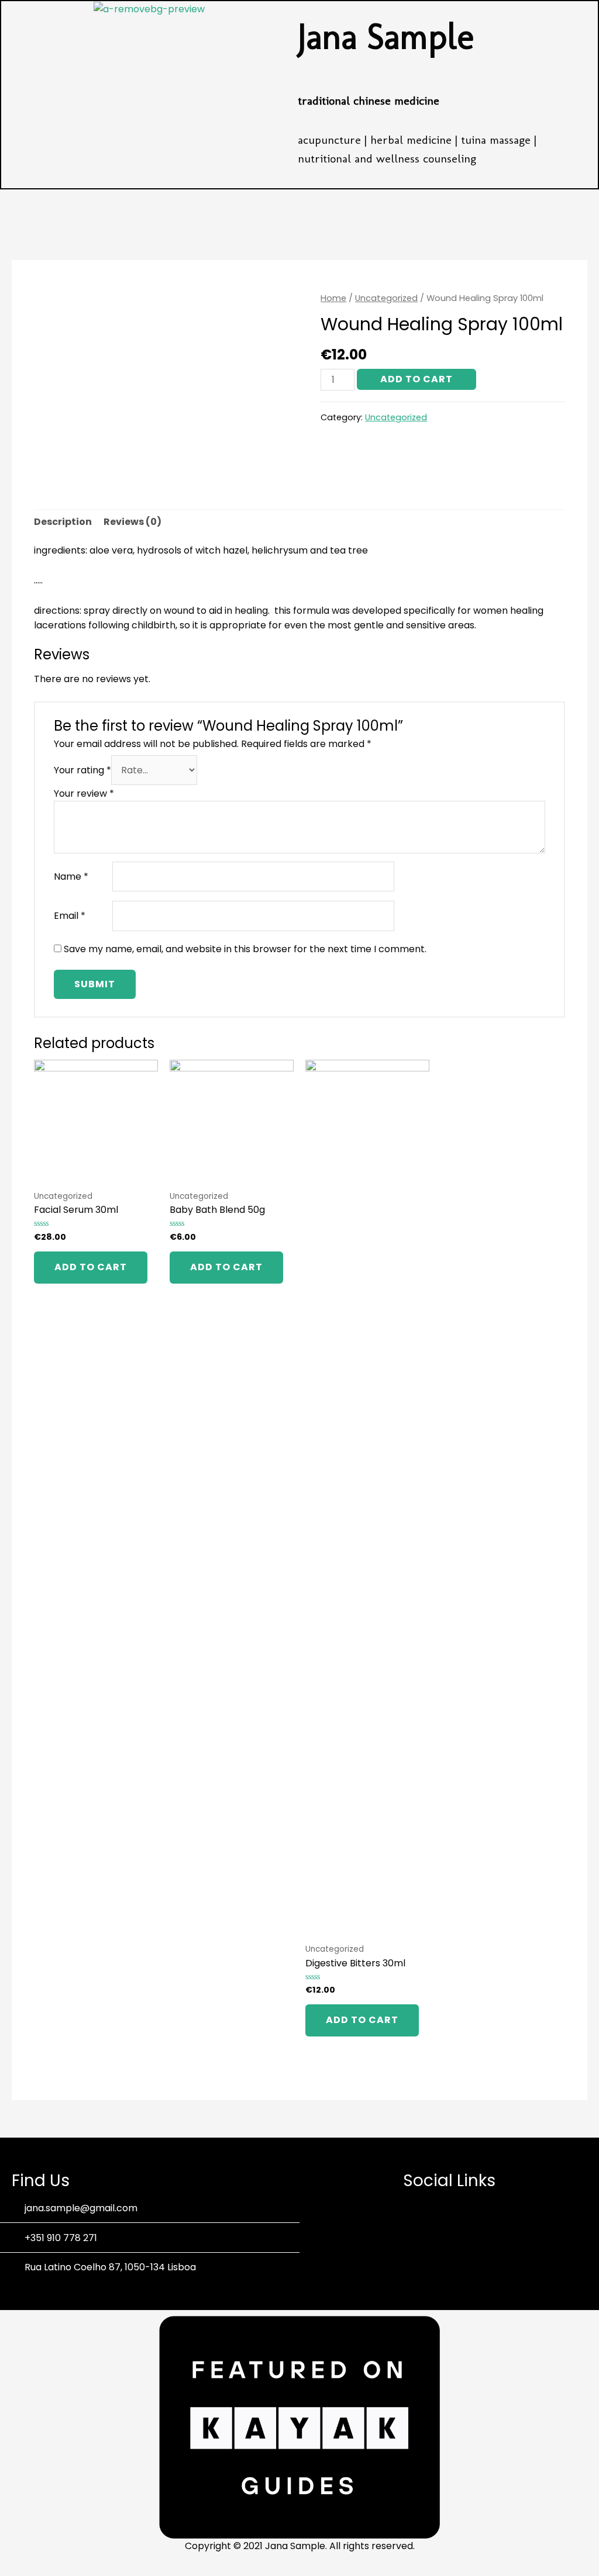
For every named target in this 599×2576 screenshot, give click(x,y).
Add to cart (416, 379)
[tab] (63, 522)
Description (63, 522)
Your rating (82, 770)
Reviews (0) (132, 522)
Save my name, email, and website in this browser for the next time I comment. (245, 949)
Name (71, 876)
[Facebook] (433, 2233)
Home (333, 298)
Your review (84, 793)
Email (70, 916)
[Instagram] (466, 2233)
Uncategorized (386, 298)
